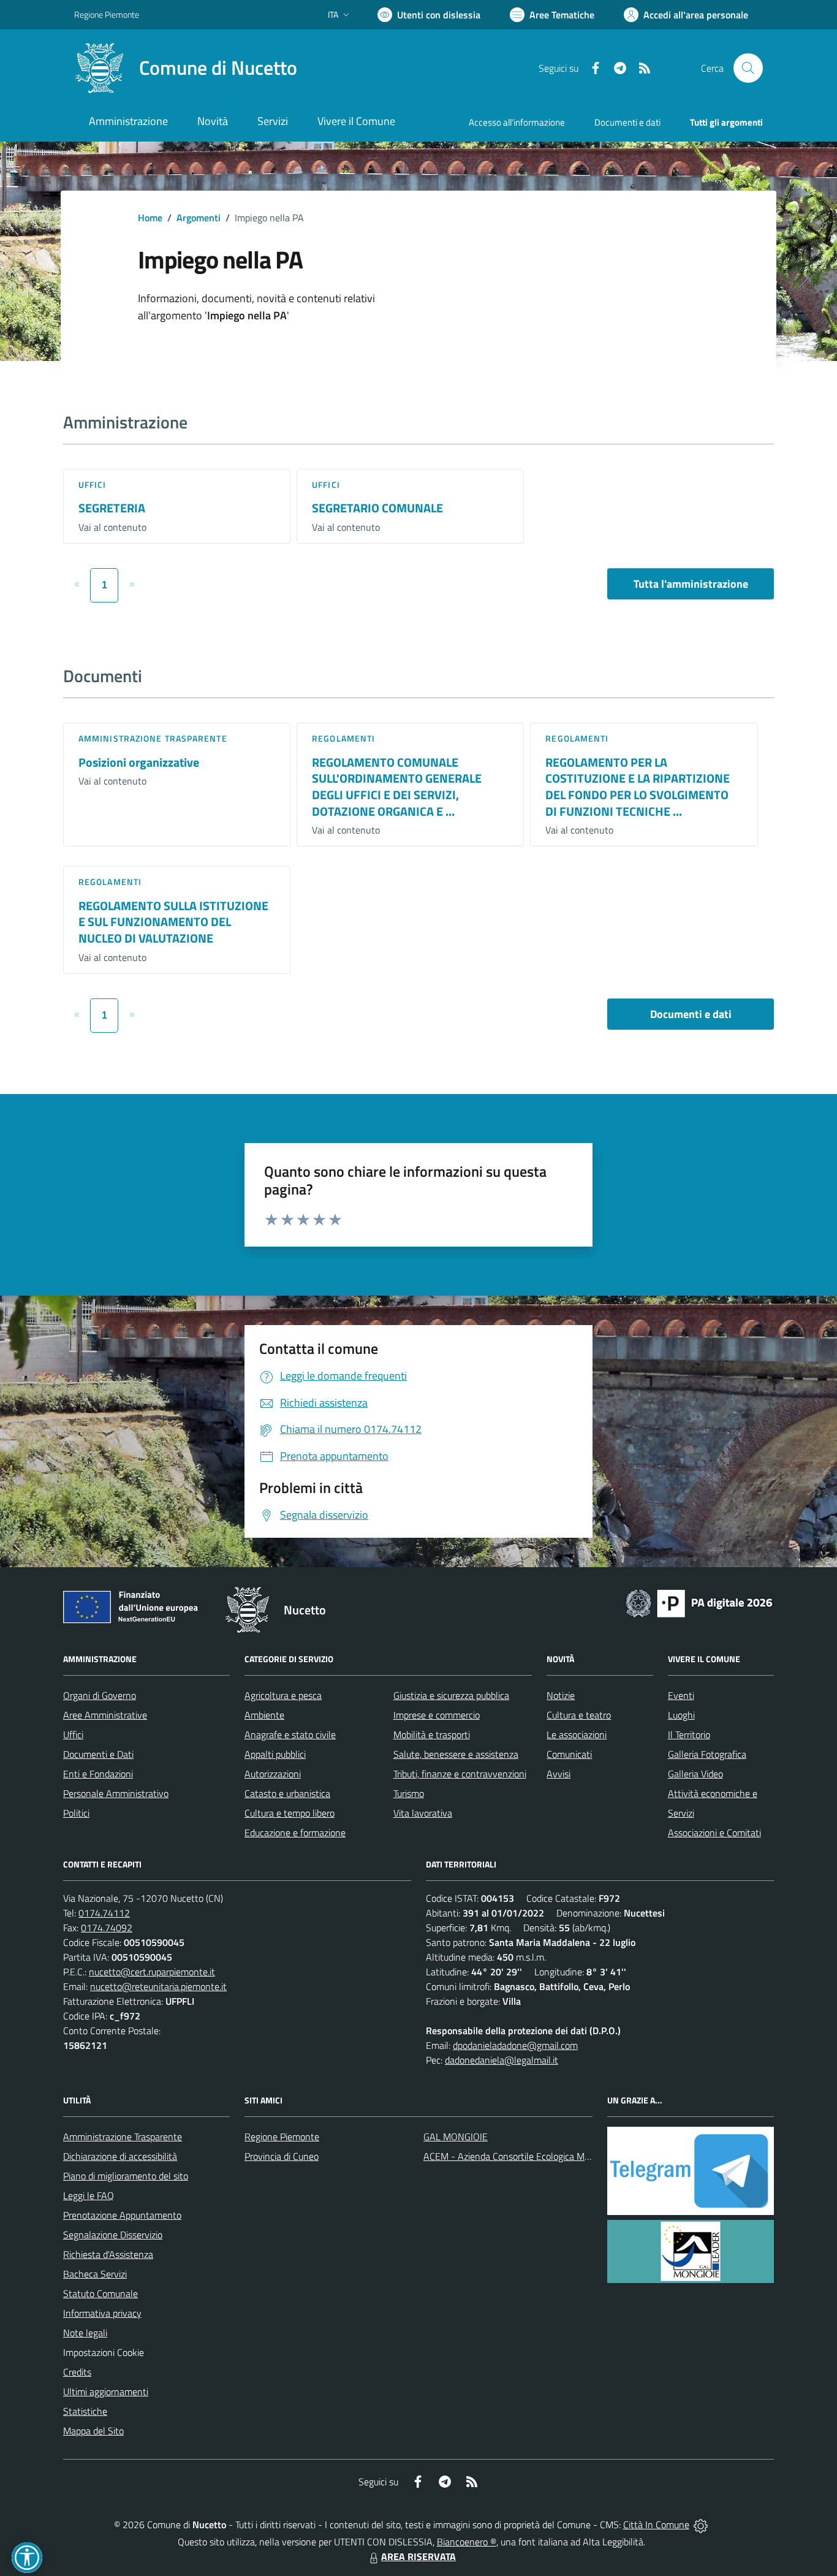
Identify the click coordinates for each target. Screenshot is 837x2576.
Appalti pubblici (275, 1754)
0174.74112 (104, 1913)
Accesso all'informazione (517, 122)
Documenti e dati (691, 1014)
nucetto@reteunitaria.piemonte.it (158, 1986)
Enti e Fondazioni (98, 1774)
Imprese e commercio (437, 1715)
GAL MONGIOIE (456, 2137)
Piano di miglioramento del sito (126, 2176)
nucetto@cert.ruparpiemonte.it (152, 1972)
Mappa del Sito (93, 2431)
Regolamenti (343, 738)
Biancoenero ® (467, 2542)
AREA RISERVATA (418, 2556)
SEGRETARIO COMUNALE (377, 508)
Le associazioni (577, 1734)
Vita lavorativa (423, 1813)
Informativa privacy (102, 2313)
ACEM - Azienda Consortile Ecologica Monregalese (526, 2156)
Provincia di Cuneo (282, 2156)
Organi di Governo (100, 1695)
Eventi (681, 1695)
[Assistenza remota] (701, 2525)
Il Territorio (689, 1734)
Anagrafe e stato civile (290, 1734)
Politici (76, 1813)
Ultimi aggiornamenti (106, 2392)
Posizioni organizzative (139, 762)
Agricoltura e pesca (283, 1695)
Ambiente (264, 1715)
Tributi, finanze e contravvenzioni (460, 1774)
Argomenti (199, 218)
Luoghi (681, 1715)
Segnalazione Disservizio (113, 2235)
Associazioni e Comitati (714, 1833)
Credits (77, 2372)
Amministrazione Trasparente (123, 2137)
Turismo (409, 1793)
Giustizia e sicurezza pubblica (451, 1695)
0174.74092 (107, 1928)
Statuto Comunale (100, 2293)
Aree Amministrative (105, 1715)
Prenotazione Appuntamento (122, 2215)
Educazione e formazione (295, 1833)
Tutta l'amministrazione (691, 584)
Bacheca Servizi (95, 2274)
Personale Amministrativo (116, 1793)
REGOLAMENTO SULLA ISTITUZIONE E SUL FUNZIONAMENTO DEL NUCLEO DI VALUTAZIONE (173, 922)
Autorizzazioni (273, 1774)
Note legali (85, 2333)
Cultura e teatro (579, 1715)
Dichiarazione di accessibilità (120, 2156)
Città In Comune (656, 2525)
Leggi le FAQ (89, 2195)
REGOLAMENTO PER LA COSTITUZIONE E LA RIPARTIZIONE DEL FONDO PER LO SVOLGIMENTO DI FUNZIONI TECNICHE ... (638, 787)
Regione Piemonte (107, 14)
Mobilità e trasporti (432, 1734)
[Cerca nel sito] (748, 68)
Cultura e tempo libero (290, 1813)
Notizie (561, 1695)
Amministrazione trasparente (153, 738)
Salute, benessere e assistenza (456, 1754)
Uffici (93, 484)
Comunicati (569, 1754)
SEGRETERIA (112, 508)
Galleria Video (695, 1774)
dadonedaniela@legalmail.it (502, 2060)
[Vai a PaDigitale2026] (699, 1602)
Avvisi (559, 1774)
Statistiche (85, 2411)
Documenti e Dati (98, 1754)
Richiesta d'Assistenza (108, 2254)
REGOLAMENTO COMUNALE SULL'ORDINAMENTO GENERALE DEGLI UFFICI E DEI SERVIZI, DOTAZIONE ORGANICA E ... (397, 787)
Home (150, 218)
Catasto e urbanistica (287, 1793)
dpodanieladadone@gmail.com (515, 2045)
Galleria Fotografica (707, 1754)
